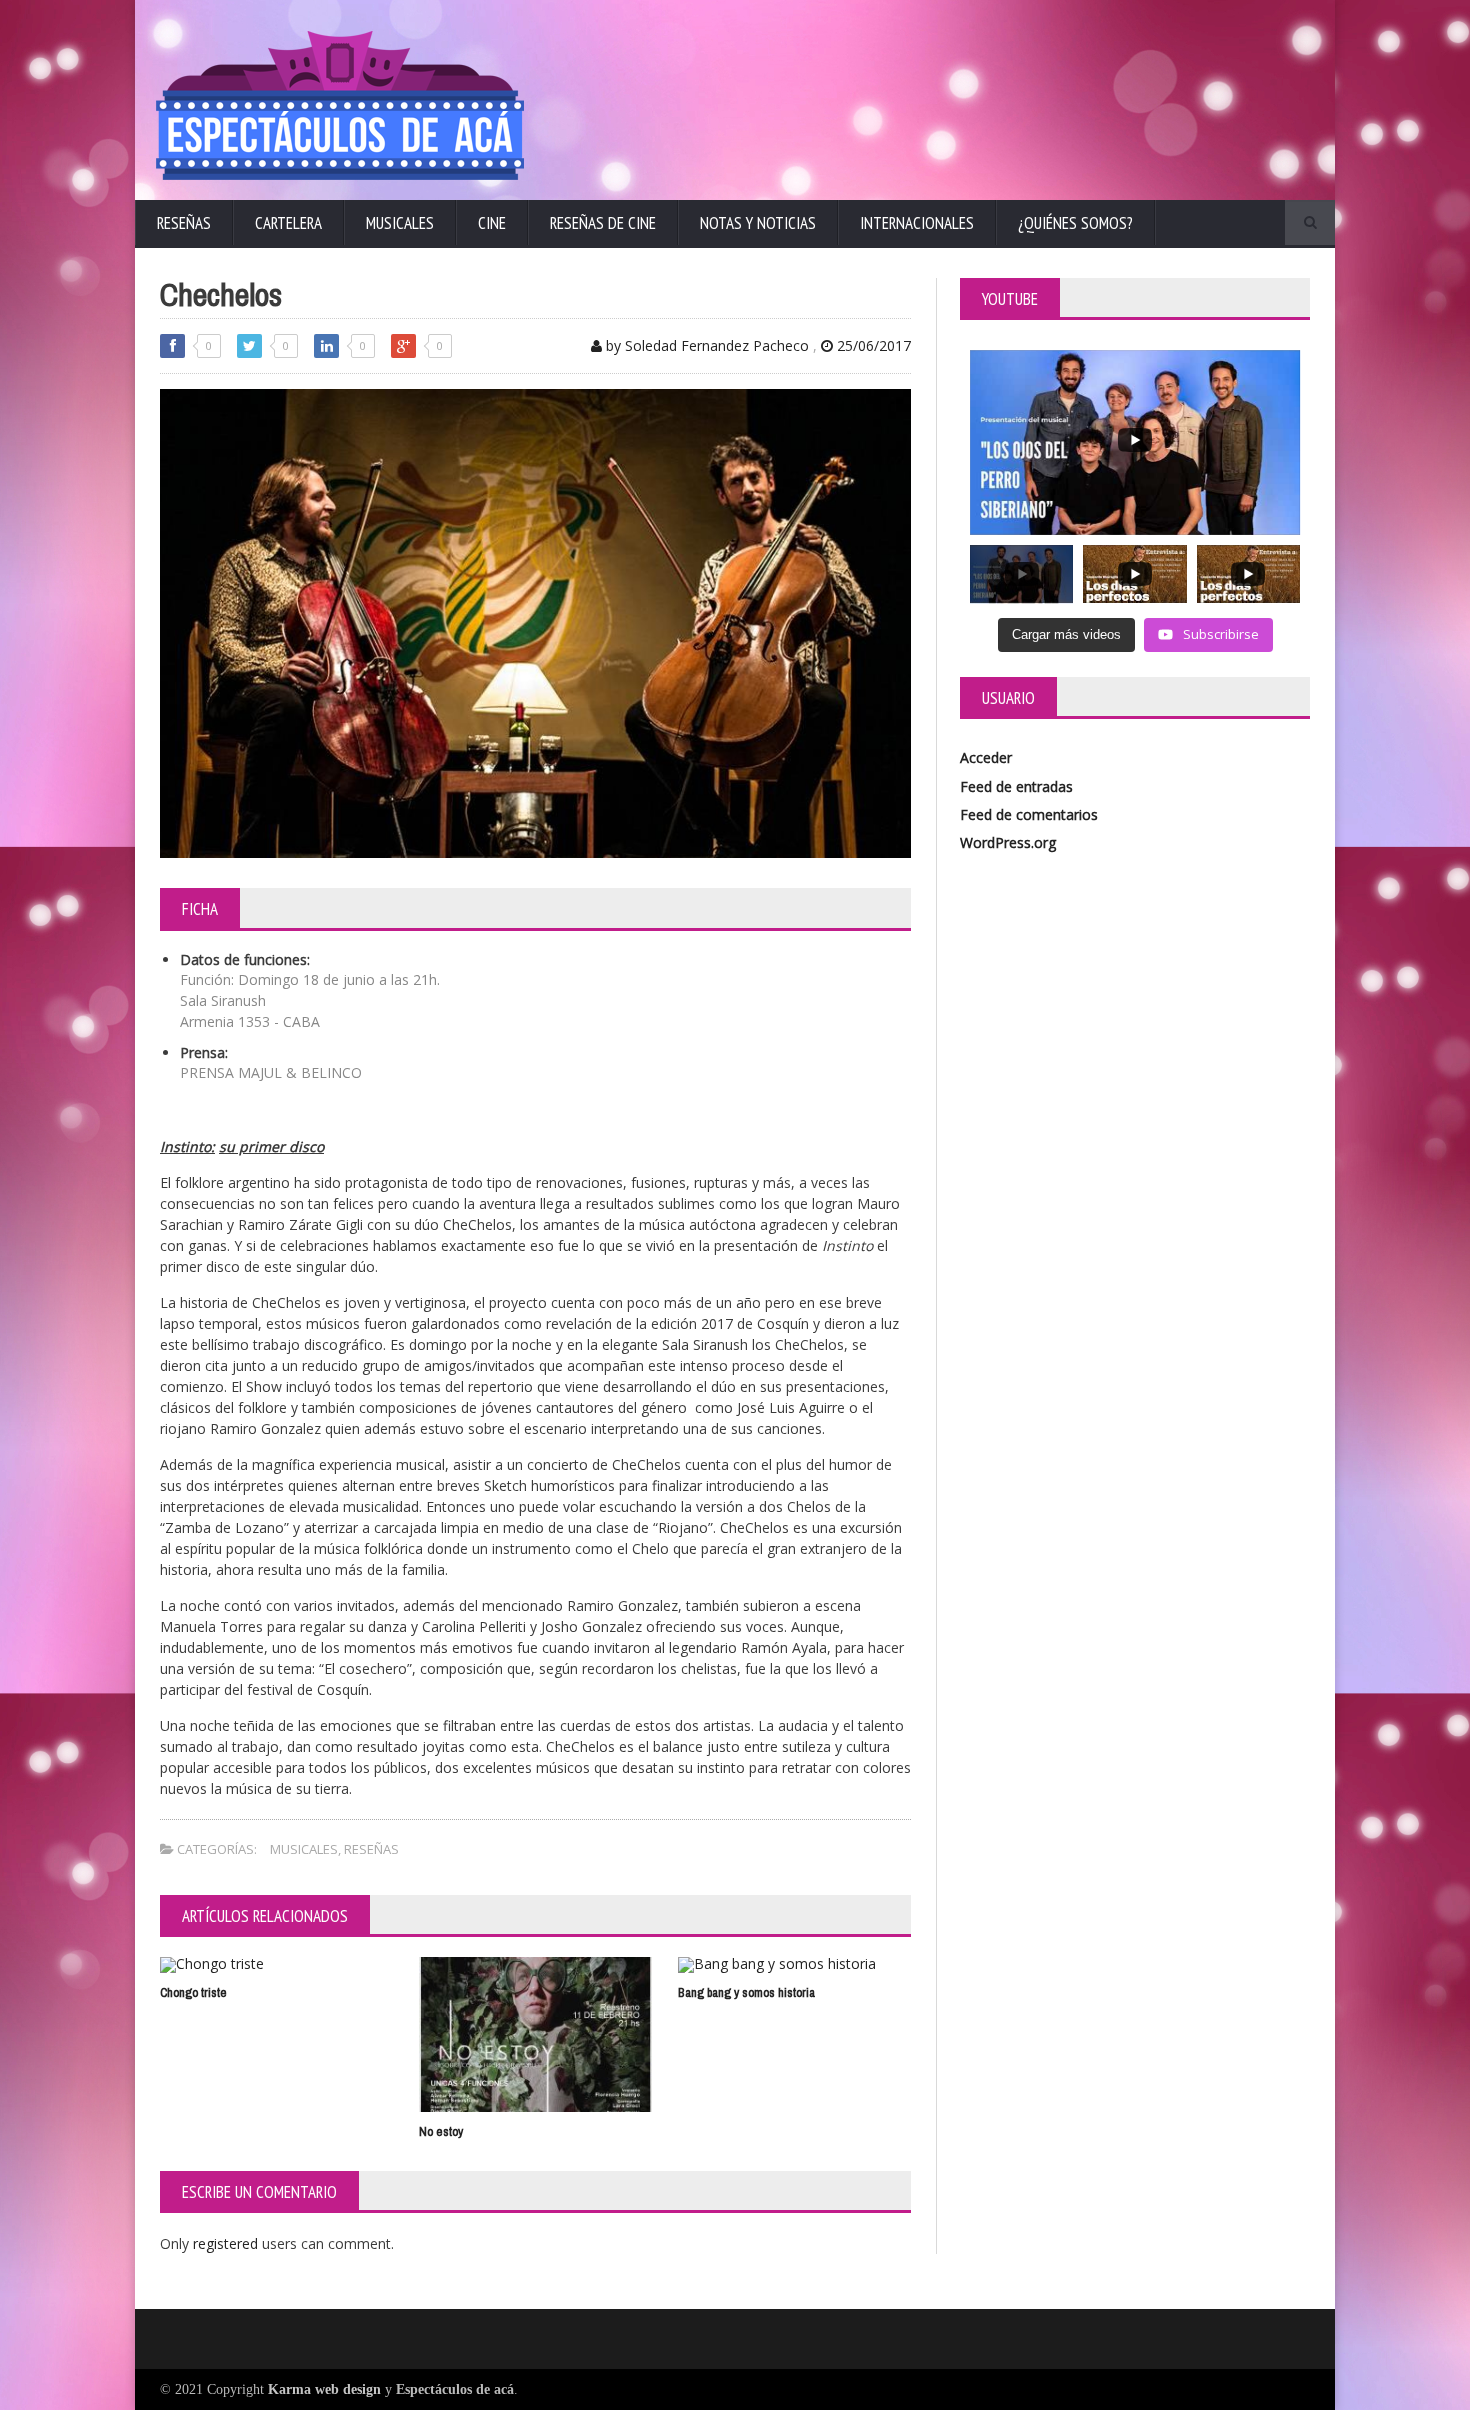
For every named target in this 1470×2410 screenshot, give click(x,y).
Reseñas (184, 223)
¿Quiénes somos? (1075, 223)
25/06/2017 (872, 345)
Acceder (986, 757)
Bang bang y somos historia (746, 1992)
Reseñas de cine (603, 223)
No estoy (441, 2131)
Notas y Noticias (758, 223)
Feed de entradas (1016, 786)
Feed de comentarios (1029, 814)
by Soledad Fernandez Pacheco (705, 345)
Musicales (400, 223)
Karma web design (324, 2389)
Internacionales (917, 223)
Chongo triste (193, 1992)
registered (227, 2243)
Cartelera (288, 223)
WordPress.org (1008, 842)
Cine (492, 223)
